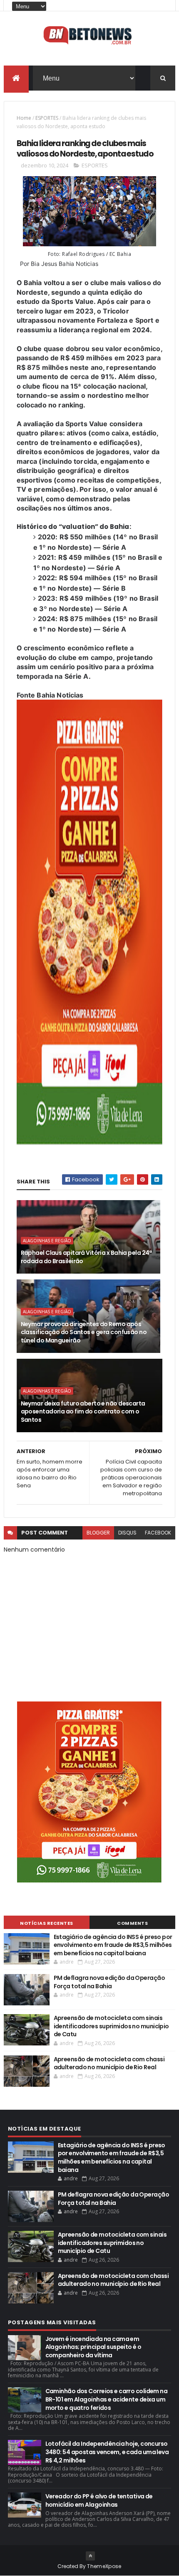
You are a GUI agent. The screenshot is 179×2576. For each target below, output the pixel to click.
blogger (98, 1533)
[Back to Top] (90, 2556)
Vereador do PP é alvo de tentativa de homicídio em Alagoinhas (99, 2500)
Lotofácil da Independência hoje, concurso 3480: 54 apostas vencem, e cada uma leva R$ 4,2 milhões (107, 2452)
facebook (158, 1533)
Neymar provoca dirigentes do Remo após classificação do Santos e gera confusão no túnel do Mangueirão (84, 1332)
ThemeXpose (104, 2566)
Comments (132, 1923)
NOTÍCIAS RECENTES (47, 1923)
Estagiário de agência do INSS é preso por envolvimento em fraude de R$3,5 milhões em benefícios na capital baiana (113, 1945)
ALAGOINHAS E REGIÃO (47, 1241)
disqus (127, 1533)
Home (24, 118)
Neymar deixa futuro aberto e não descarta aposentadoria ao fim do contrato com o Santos (83, 1412)
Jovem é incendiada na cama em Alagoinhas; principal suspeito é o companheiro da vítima (93, 2347)
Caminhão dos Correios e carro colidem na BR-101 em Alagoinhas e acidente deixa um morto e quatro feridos (107, 2399)
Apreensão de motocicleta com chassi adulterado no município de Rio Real (109, 2063)
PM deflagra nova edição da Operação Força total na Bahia (109, 1982)
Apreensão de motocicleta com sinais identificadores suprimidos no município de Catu (111, 2026)
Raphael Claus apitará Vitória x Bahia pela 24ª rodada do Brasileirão (86, 1257)
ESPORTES (47, 118)
